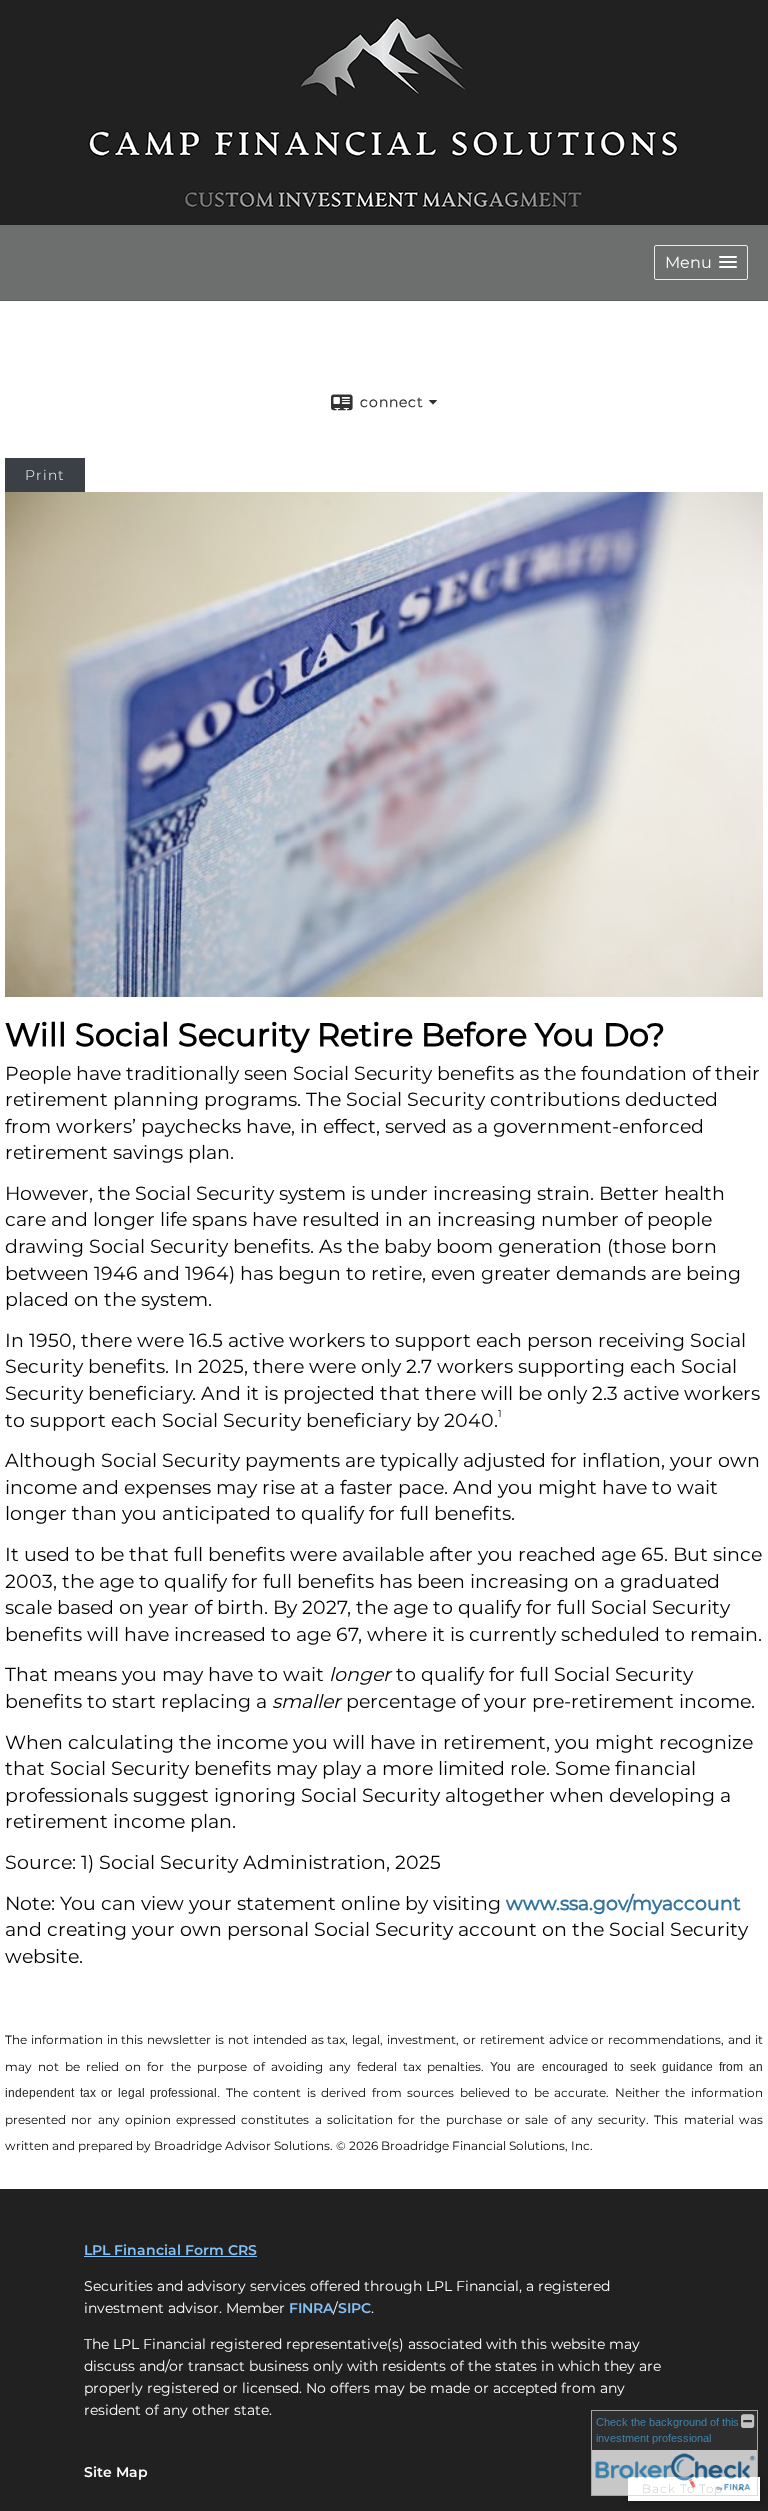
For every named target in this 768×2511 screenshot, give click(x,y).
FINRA (311, 2308)
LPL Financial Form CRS (170, 2250)
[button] (701, 262)
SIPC (354, 2308)
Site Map (116, 2472)
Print (45, 475)
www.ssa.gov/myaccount (623, 1903)
